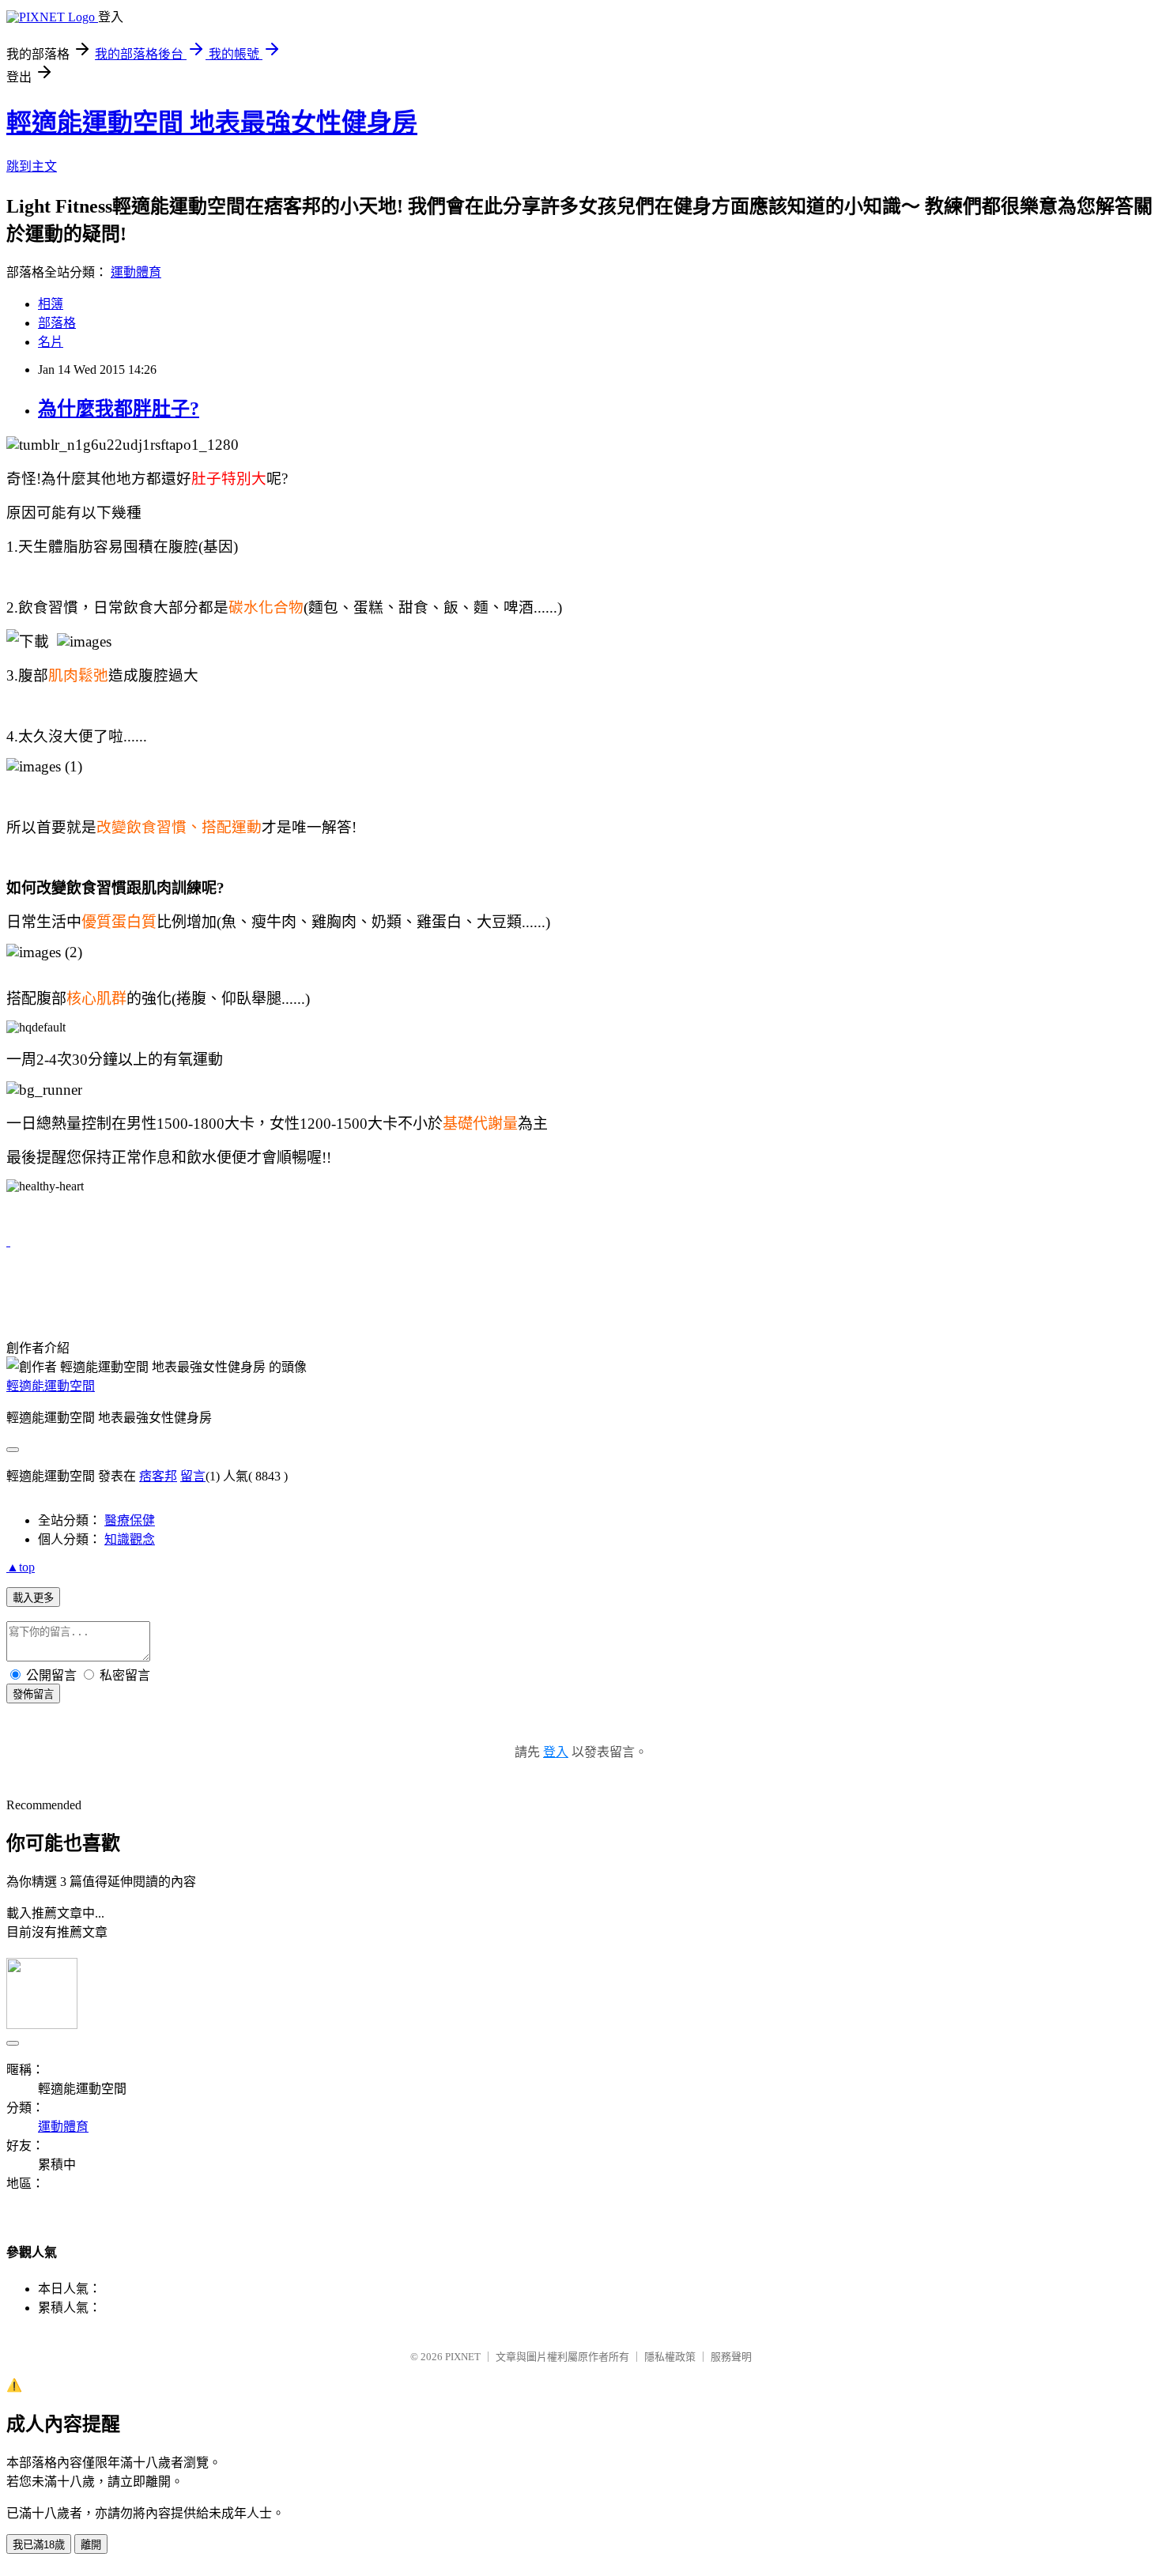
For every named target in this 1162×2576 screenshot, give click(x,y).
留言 (193, 1476)
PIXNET (463, 2357)
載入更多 (33, 1598)
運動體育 (136, 272)
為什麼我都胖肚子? (119, 409)
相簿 (51, 304)
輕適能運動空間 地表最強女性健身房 (212, 123)
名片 (51, 342)
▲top (21, 1567)
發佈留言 (33, 1694)
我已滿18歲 (39, 2545)
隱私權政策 (670, 2357)
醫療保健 (130, 1520)
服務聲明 (731, 2357)
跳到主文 (32, 166)
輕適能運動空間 (51, 1386)
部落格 (57, 323)
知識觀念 (130, 1539)
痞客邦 (158, 1476)
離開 (91, 2545)
